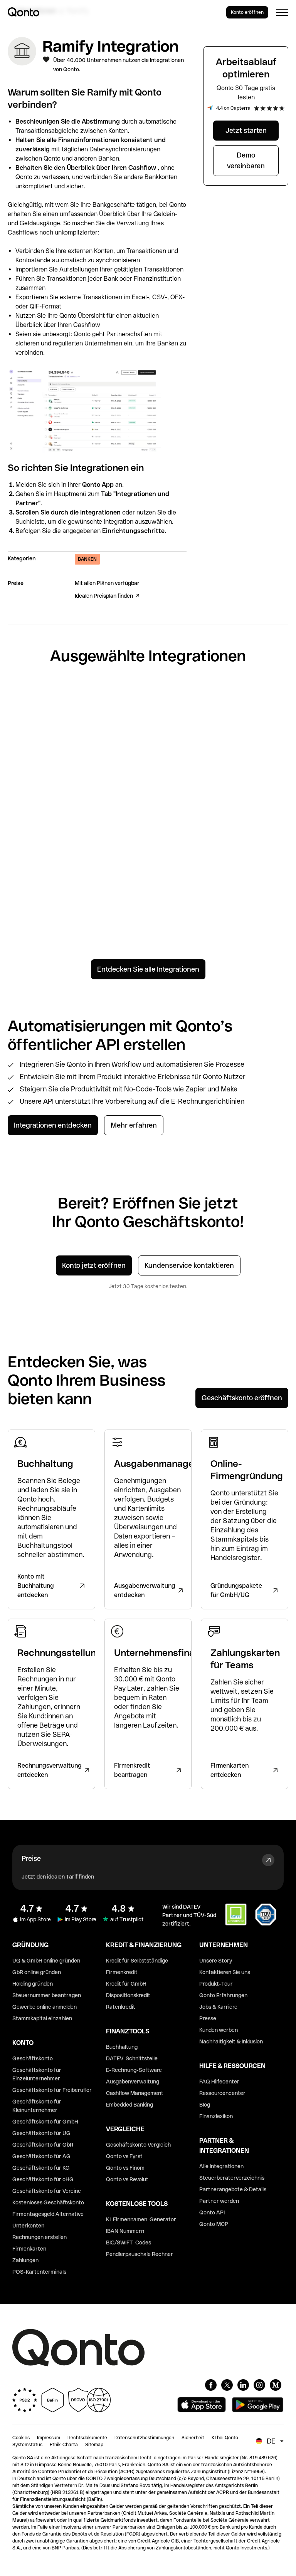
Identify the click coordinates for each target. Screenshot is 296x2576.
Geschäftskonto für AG (41, 2156)
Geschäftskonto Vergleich (138, 2145)
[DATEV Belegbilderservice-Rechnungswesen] (184, 863)
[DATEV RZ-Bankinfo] (112, 863)
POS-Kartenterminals (39, 2272)
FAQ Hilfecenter (219, 2082)
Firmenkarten (29, 2249)
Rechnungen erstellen (40, 2237)
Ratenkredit (121, 2007)
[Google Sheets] (112, 724)
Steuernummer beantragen (47, 1995)
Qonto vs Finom (125, 2168)
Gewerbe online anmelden (45, 2007)
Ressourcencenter (222, 2093)
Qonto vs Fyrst (124, 2156)
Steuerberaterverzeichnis (232, 2178)
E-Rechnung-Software (134, 2070)
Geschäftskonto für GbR (43, 2145)
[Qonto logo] (24, 12)
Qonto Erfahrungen (223, 1995)
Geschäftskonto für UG (41, 2133)
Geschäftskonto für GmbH (45, 2122)
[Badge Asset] (211, 2385)
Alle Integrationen (221, 2166)
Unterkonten (28, 2226)
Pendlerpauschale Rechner (140, 2254)
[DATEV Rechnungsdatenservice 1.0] (257, 873)
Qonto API (212, 2212)
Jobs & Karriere (218, 2007)
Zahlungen (25, 2260)
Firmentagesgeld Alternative (48, 2214)
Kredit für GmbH (126, 1984)
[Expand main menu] (282, 12)
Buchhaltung (122, 2047)
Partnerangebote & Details (233, 2189)
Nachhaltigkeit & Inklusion (231, 2041)
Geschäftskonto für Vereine (47, 2191)
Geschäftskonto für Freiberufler (52, 2090)
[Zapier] (39, 722)
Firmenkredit (122, 1972)
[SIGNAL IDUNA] (257, 724)
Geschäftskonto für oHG (43, 2179)
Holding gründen (33, 1984)
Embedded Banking (129, 2105)
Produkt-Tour (216, 1984)
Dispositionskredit (128, 1995)
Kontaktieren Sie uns (225, 1972)
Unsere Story (216, 1961)
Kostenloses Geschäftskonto (48, 2202)
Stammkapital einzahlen (42, 2018)
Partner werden (219, 2201)
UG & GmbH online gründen (46, 1961)
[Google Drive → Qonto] (184, 742)
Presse (208, 2018)
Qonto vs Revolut (127, 2179)
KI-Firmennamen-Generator (141, 2219)
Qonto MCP (214, 2224)
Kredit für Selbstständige (137, 1961)
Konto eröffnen (247, 12)
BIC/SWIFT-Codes (129, 2242)
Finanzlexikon (216, 2116)
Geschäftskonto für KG (41, 2168)
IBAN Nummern (125, 2231)
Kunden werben (219, 2030)
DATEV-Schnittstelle (132, 2058)
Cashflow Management (135, 2093)
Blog (205, 2105)
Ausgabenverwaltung (133, 2082)
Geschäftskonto (33, 2058)
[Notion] (39, 843)
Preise (31, 1858)
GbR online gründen (37, 1972)
